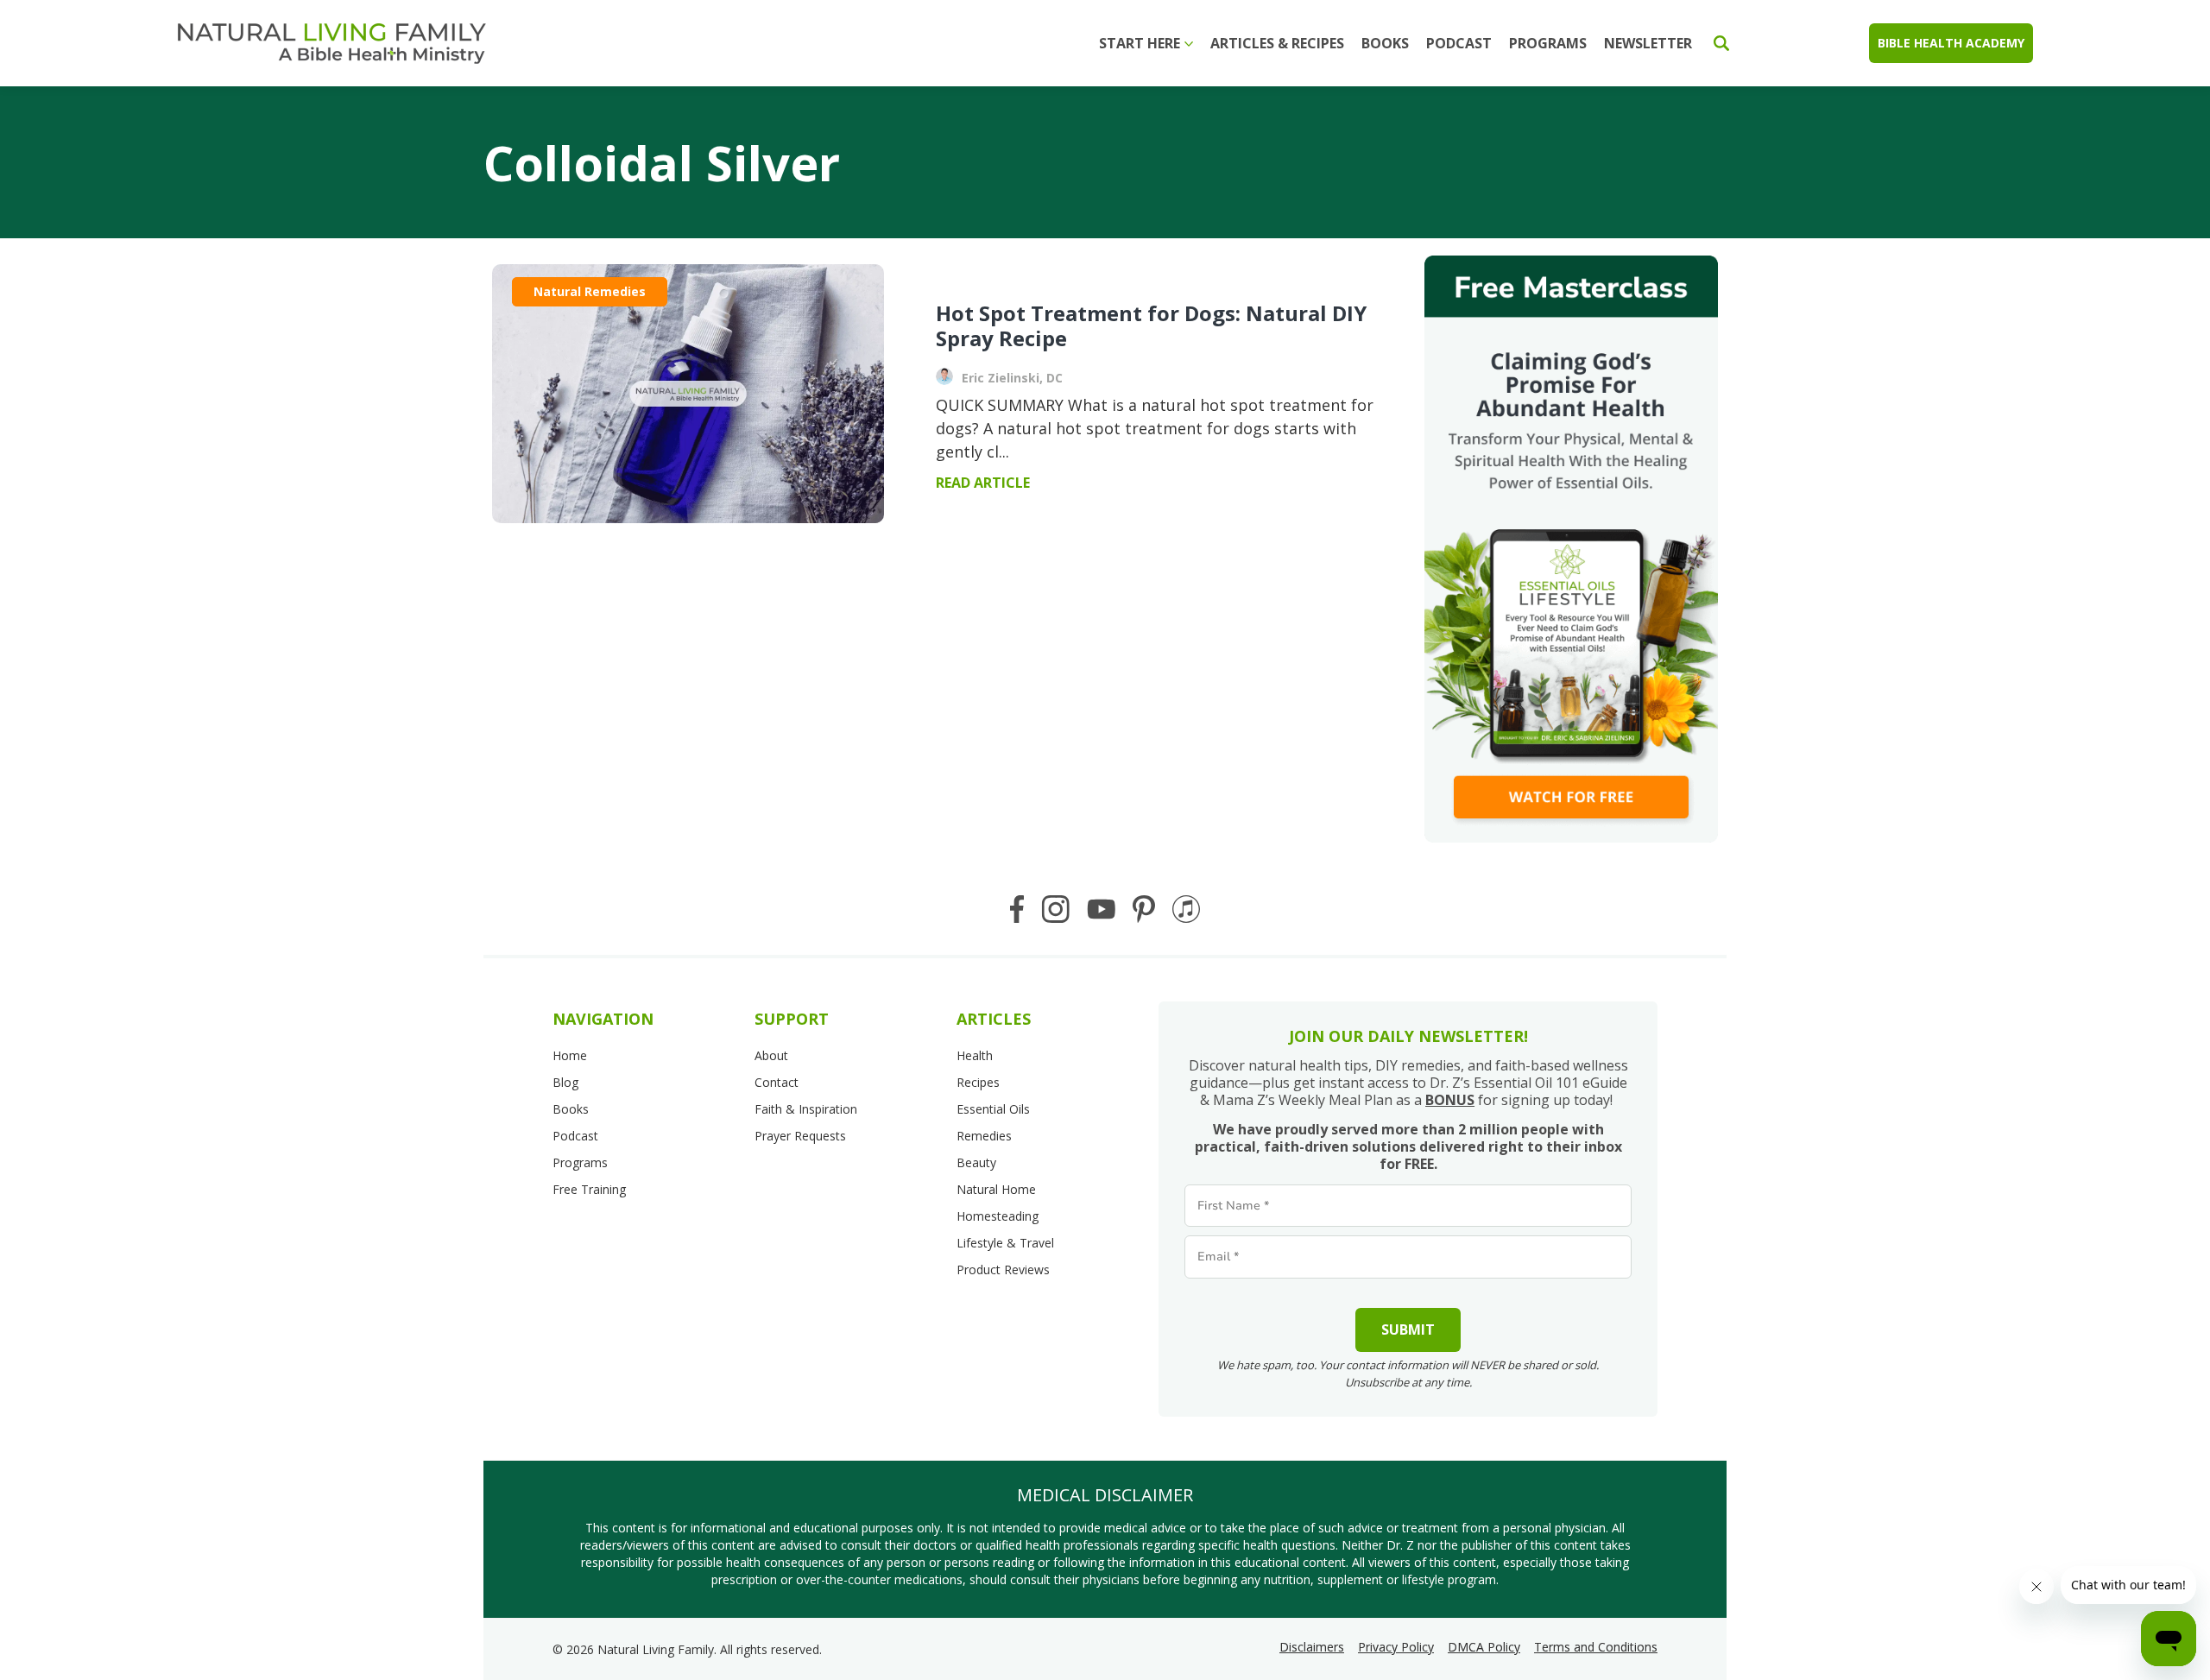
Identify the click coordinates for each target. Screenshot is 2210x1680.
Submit (1408, 1329)
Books (1385, 43)
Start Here (1140, 43)
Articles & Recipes (1277, 43)
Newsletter (1648, 43)
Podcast (1459, 43)
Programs (1548, 43)
